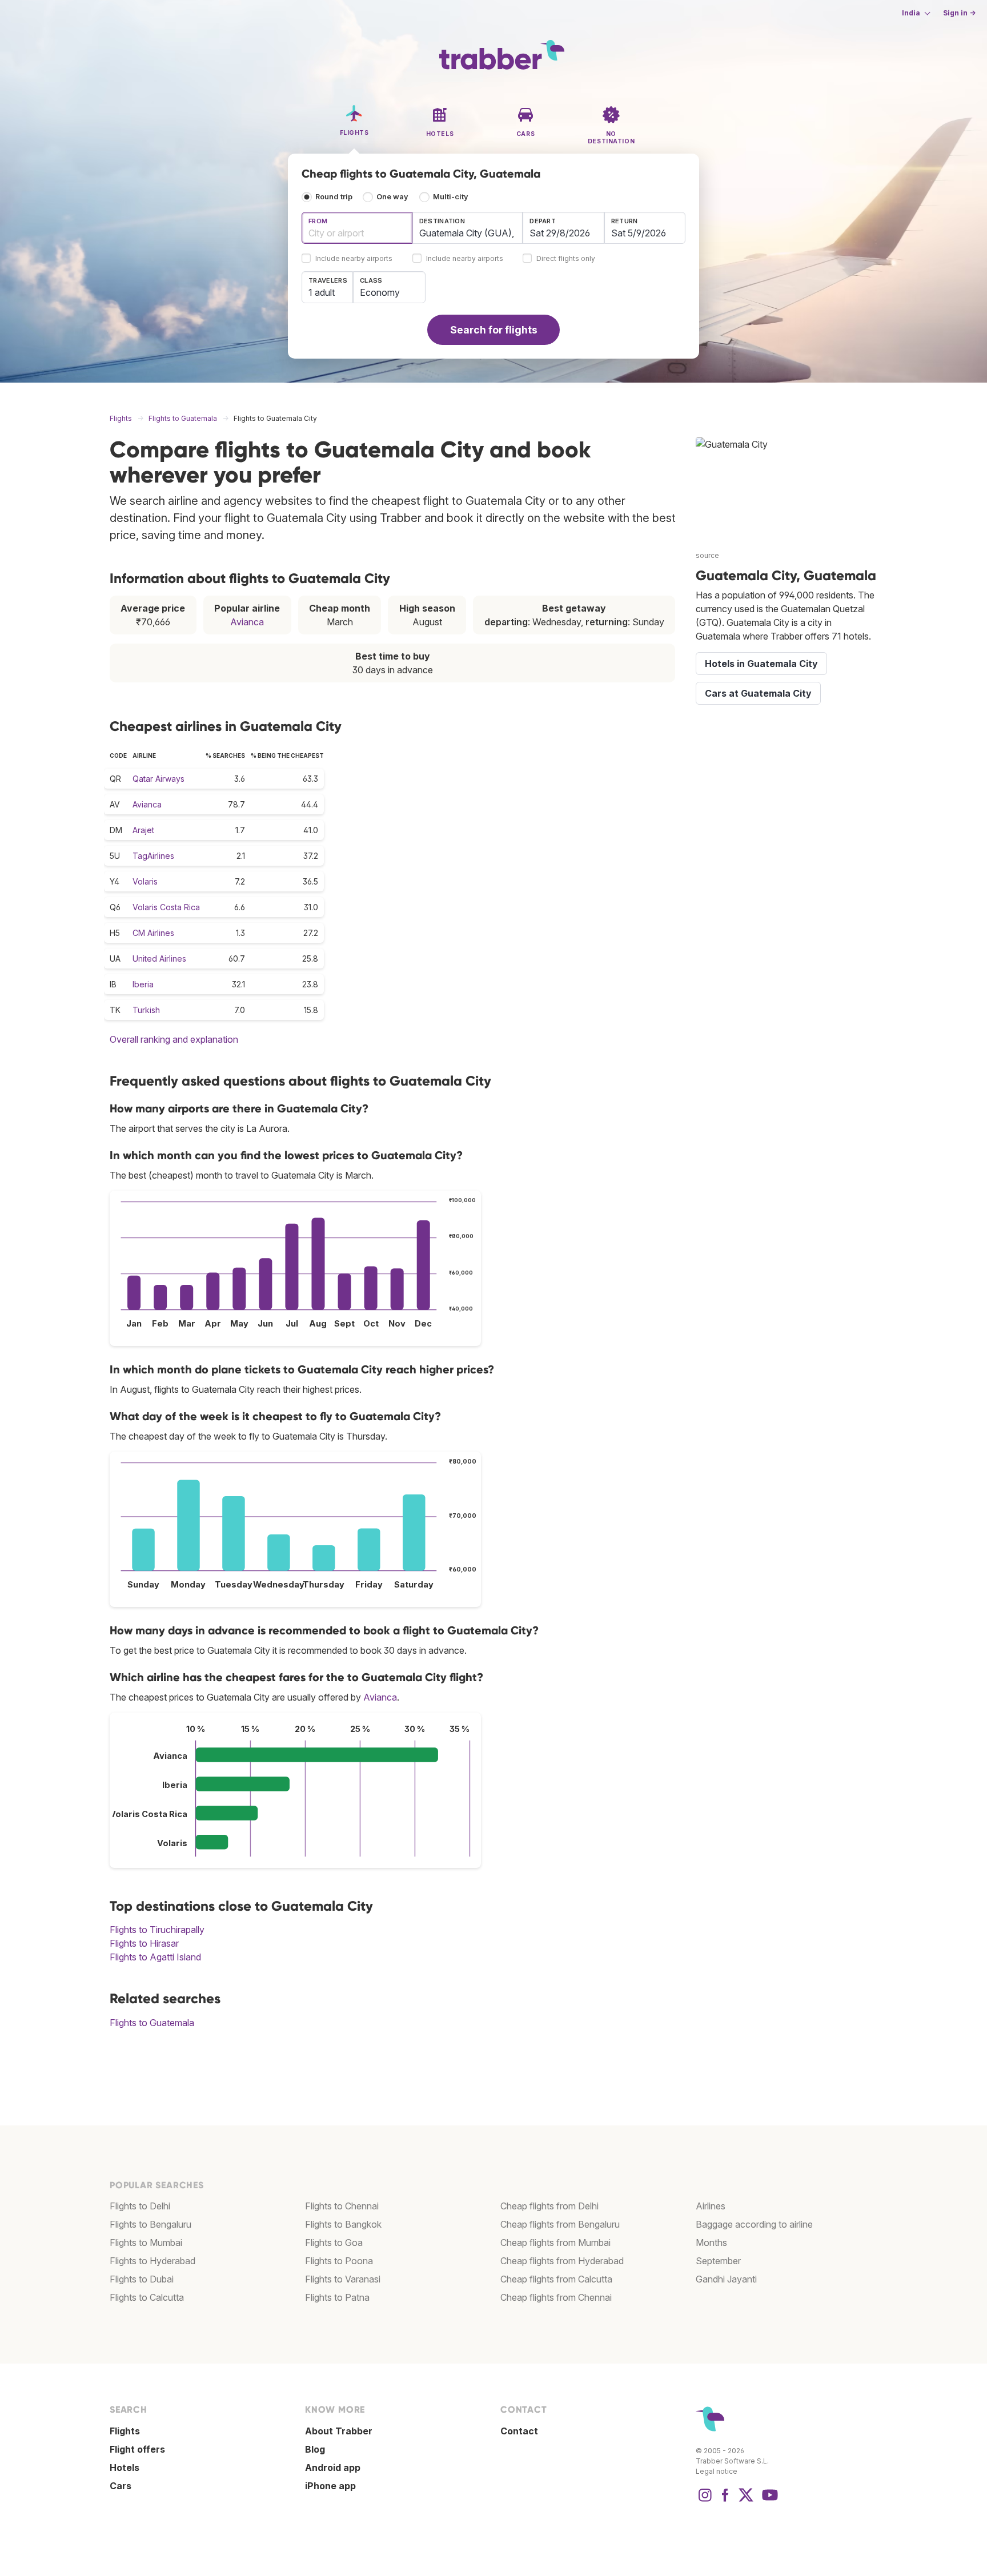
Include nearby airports (354, 259)
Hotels (125, 2468)
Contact (519, 2431)
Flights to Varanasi (343, 2279)
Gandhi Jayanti (726, 2279)
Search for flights (494, 330)
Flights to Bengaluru (151, 2224)
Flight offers (137, 2449)
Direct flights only (566, 259)
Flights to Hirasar (144, 1943)
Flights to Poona (339, 2261)
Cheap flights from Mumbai (555, 2243)
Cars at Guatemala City (758, 693)
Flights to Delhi (140, 2206)
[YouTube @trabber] (768, 2501)
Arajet (143, 830)
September (718, 2261)
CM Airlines (153, 933)
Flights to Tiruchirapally (157, 1930)
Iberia (143, 984)
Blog (315, 2449)
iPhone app (330, 2486)
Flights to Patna (337, 2297)
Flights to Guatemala (152, 2023)
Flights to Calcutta (147, 2297)
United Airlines (159, 959)
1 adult (322, 292)
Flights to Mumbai (146, 2243)
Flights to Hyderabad (153, 2261)
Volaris (145, 881)
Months (711, 2243)
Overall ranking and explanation (174, 1039)
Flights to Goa (334, 2243)
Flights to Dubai (142, 2279)
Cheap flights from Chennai (556, 2297)
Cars (121, 2486)
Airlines (711, 2206)
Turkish (146, 1010)
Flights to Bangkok (343, 2224)
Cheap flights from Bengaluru (560, 2224)
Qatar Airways (159, 779)
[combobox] (357, 228)
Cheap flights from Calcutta (556, 2279)
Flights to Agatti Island (155, 1957)
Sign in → (959, 13)
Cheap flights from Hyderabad (562, 2261)
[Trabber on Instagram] (705, 2501)
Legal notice (717, 2471)
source (707, 555)
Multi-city (451, 197)
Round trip (334, 197)
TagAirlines (153, 856)
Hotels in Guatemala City (761, 664)
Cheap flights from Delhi (549, 2206)
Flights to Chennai (342, 2206)
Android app (333, 2468)
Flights (125, 2431)
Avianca (247, 622)
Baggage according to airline (754, 2224)
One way (392, 197)
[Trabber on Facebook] (725, 2501)
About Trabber (339, 2431)
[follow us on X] (746, 2501)
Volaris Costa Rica (166, 907)
